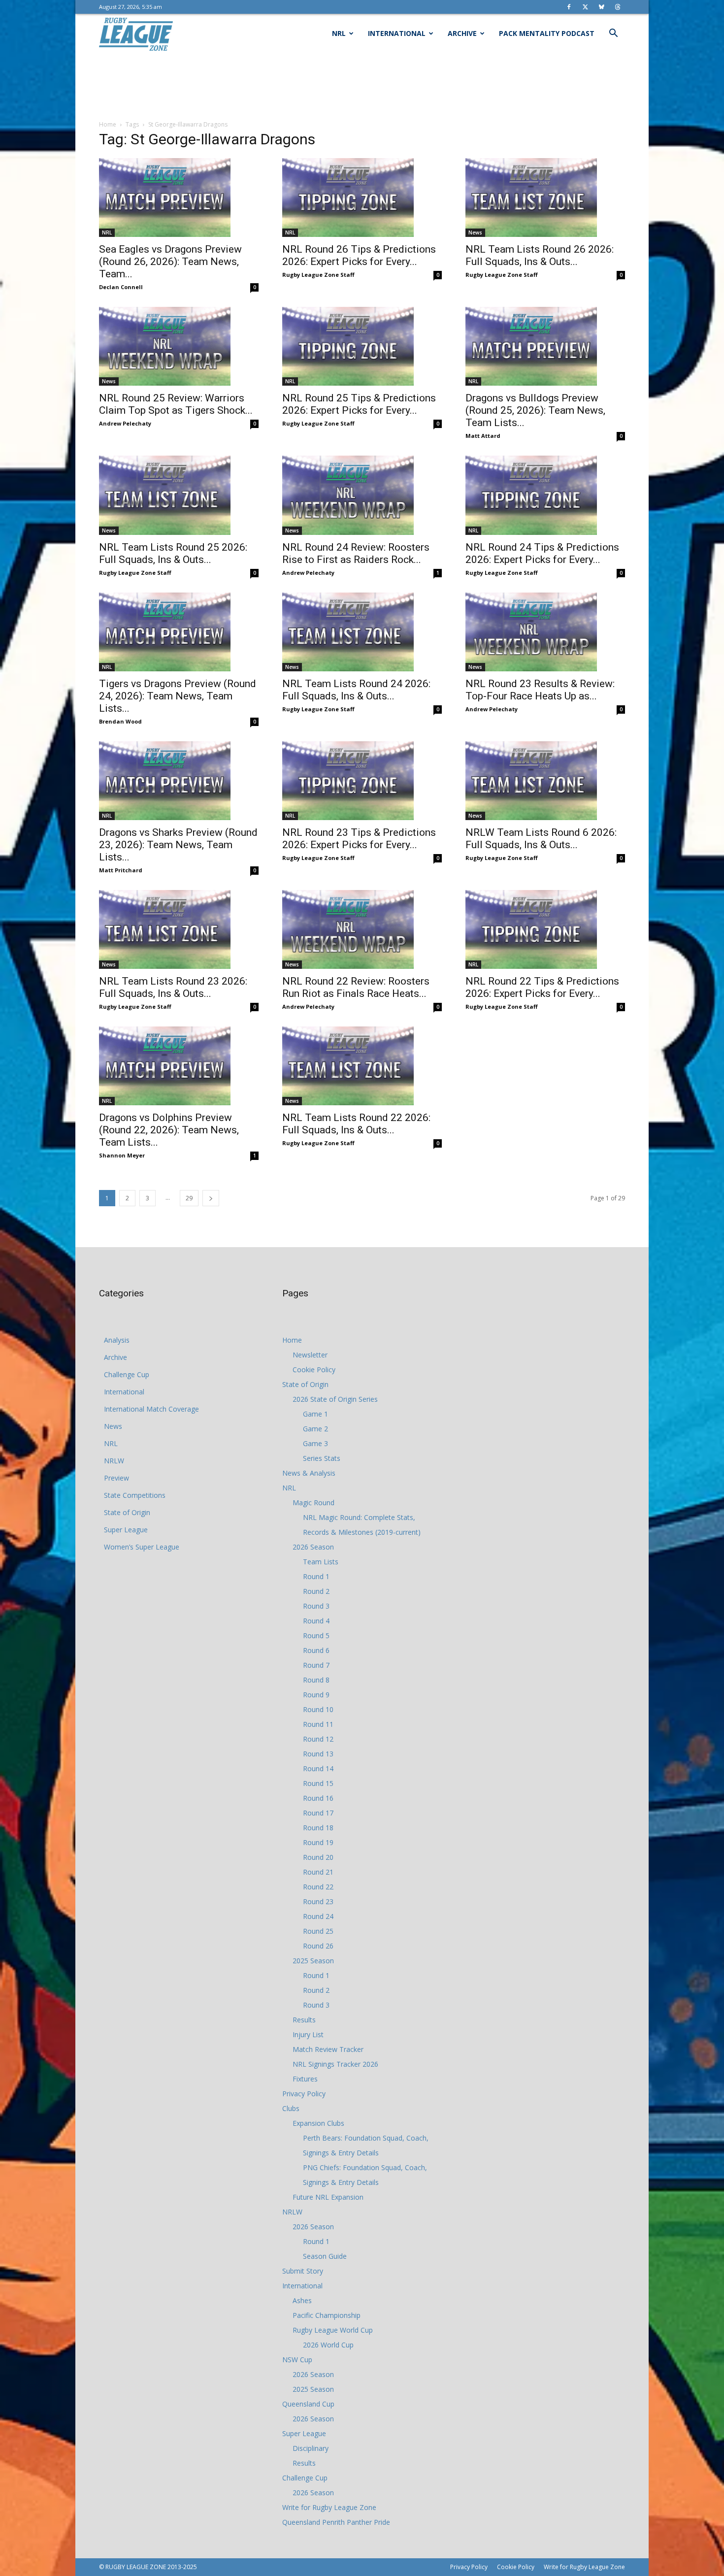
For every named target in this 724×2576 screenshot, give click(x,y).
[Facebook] (569, 7)
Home (108, 124)
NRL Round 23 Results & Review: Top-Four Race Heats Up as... (540, 690)
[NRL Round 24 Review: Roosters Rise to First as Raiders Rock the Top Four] (362, 495)
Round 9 (316, 1695)
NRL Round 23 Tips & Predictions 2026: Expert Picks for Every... (359, 839)
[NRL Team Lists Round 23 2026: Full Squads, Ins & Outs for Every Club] (179, 929)
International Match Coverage (151, 1409)
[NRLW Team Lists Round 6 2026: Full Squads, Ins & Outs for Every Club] (545, 781)
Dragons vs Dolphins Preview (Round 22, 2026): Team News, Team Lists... (169, 1130)
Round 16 (318, 1798)
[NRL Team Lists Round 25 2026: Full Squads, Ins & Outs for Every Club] (179, 495)
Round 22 (318, 1887)
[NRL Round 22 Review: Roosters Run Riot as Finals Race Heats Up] (362, 929)
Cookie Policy (314, 1370)
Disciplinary (311, 2448)
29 (189, 1198)
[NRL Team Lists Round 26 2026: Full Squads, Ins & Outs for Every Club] (545, 198)
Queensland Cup (308, 2404)
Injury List (308, 2034)
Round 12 (318, 1739)
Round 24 (318, 1916)
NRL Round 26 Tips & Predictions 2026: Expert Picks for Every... (359, 255)
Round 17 (318, 1813)
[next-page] (211, 1198)
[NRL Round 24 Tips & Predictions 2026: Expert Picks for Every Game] (545, 495)
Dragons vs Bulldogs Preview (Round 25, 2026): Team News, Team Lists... (535, 410)
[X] (585, 7)
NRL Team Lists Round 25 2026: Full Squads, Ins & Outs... (173, 553)
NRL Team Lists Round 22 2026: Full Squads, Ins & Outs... (356, 1124)
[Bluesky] (601, 7)
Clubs (291, 2108)
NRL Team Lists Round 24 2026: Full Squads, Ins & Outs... (356, 690)
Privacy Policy (304, 2094)
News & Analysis (309, 1473)
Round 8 (316, 1680)
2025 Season (313, 1961)
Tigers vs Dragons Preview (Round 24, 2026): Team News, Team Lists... (178, 696)
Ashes (302, 2300)
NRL (339, 33)
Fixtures (305, 2079)
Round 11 (318, 1724)
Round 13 (318, 1754)
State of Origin (127, 1512)
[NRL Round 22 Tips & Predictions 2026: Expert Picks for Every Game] (545, 929)
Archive (462, 33)
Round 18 (318, 1828)
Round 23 (318, 1901)
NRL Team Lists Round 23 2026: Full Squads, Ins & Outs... (173, 987)
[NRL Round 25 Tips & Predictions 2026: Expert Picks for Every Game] (362, 346)
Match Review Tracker (328, 2049)
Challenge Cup (127, 1374)
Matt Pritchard (121, 870)
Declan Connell (121, 287)
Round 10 (318, 1709)
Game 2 (315, 1429)
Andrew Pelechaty (125, 423)
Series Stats (322, 1458)
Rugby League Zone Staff (318, 275)
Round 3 (316, 1606)
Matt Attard (483, 436)
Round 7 (316, 1665)
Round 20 (318, 1857)
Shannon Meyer (122, 1155)
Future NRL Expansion (328, 2197)
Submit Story (303, 2271)
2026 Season (313, 1547)
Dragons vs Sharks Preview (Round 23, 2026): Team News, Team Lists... (178, 845)
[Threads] (618, 7)
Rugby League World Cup (333, 2330)
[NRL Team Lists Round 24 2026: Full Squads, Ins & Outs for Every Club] (362, 632)
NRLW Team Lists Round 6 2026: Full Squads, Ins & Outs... (541, 839)
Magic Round (313, 1503)
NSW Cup (297, 2360)
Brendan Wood (120, 721)
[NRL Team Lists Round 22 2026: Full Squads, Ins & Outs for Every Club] (362, 1066)
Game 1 (315, 1414)
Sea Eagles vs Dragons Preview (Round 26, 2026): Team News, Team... (170, 262)
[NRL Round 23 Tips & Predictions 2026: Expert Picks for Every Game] (362, 781)
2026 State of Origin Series (335, 1399)
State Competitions (135, 1495)
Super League (126, 1530)
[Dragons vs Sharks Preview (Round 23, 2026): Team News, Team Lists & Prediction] (179, 781)
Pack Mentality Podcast (547, 33)
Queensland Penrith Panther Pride (336, 2522)
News (475, 232)
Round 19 (318, 1842)
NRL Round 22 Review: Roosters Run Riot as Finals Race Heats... (356, 987)
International (397, 33)
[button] (613, 34)
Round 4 (316, 1621)
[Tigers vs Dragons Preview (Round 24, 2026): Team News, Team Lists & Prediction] (179, 632)
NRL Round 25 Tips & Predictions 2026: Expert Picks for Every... (359, 404)
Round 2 (316, 1591)
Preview (116, 1478)
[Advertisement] (362, 87)
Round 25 (318, 1931)
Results (304, 2020)
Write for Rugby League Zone (329, 2507)
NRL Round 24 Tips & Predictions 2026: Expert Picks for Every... (542, 553)
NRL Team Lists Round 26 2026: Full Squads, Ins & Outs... (540, 255)
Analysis (117, 1340)
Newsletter (310, 1355)
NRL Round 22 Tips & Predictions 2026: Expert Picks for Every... (542, 987)
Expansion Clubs (318, 2123)
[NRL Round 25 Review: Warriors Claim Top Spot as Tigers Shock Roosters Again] (179, 346)
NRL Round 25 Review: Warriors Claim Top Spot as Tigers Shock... (176, 404)
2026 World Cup (328, 2345)
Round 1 (316, 1576)
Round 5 (316, 1635)
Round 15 (318, 1783)
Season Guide (325, 2256)
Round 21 (318, 1872)
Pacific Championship (327, 2315)
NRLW (114, 1461)
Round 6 (316, 1650)
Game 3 (315, 1443)
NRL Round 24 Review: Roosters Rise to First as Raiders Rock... (356, 553)
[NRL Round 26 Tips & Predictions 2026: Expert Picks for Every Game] (362, 198)
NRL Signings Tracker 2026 (335, 2064)
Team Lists (321, 1562)
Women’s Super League (142, 1547)
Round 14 (318, 1768)
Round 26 (318, 1946)
